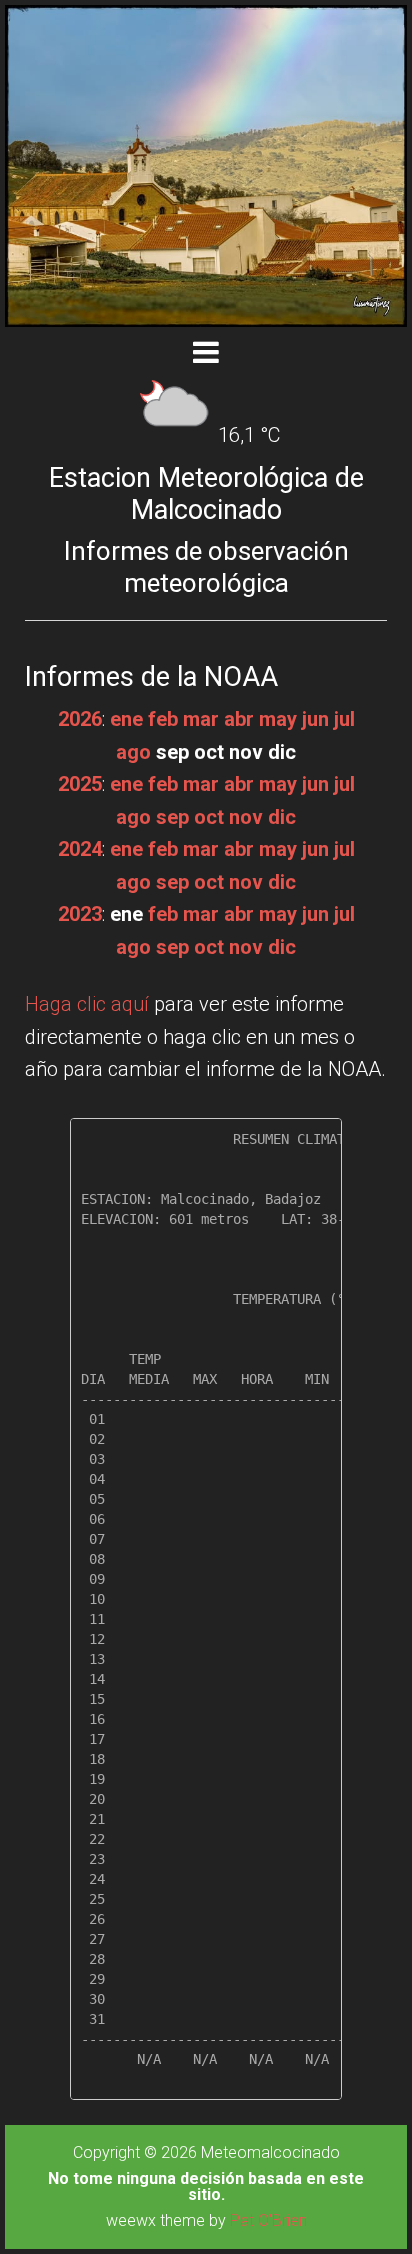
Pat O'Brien (268, 2220)
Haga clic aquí (87, 1004)
